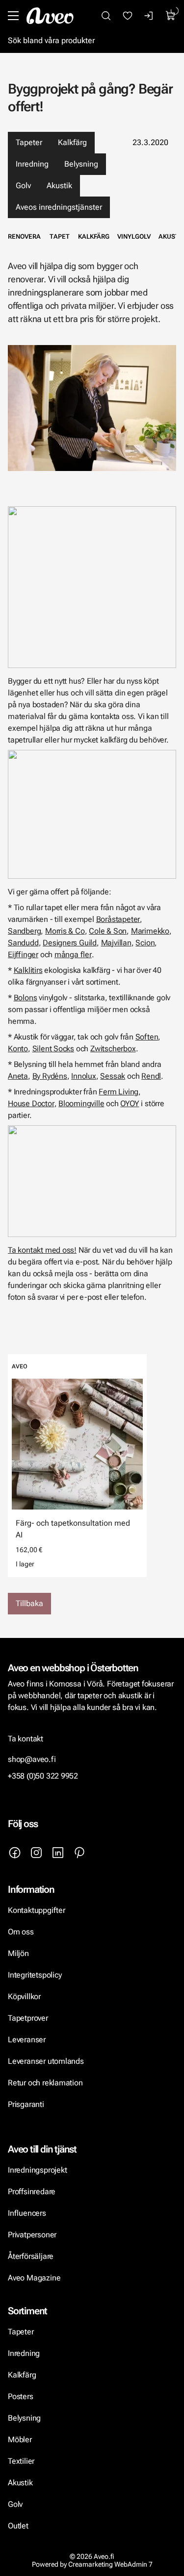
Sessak (113, 1076)
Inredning (32, 164)
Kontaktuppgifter (37, 1910)
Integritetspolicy (35, 1975)
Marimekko (150, 931)
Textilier (21, 2461)
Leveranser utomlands (46, 2061)
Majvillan (116, 943)
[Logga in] (149, 16)
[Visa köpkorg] (171, 16)
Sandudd (23, 943)
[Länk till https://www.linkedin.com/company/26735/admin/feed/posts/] (58, 1853)
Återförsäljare (31, 2256)
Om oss (21, 1932)
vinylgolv (134, 236)
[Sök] (106, 16)
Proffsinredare (32, 2192)
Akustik (59, 186)
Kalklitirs (28, 970)
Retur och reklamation (45, 2083)
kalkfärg (94, 236)
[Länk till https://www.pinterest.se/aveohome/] (79, 1853)
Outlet (18, 2526)
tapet (60, 236)
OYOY (130, 1103)
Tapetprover (28, 2018)
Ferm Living (118, 1092)
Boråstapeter (118, 919)
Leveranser (27, 2040)
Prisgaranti (26, 2104)
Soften (147, 1037)
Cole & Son (108, 931)
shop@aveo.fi (32, 1759)
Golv (23, 186)
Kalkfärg (72, 142)
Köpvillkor (25, 1996)
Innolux (84, 1076)
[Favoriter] (128, 16)
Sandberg (24, 931)
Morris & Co (65, 931)
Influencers (27, 2213)
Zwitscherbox (113, 1049)
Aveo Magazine (34, 2278)
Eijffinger (23, 954)
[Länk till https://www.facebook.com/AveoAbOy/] (15, 1853)
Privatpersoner (32, 2235)
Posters (21, 2396)
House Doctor (31, 1103)
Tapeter (29, 142)
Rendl (151, 1076)
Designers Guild (70, 943)
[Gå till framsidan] (50, 16)
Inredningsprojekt (37, 2170)
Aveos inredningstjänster (59, 207)
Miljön (18, 1953)
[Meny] (13, 16)
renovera (24, 236)
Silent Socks (53, 1049)
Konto (18, 1049)
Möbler (20, 2440)
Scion (145, 943)
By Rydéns (50, 1076)
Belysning (81, 164)
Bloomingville (81, 1103)
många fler (73, 954)
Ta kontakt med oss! (42, 1250)
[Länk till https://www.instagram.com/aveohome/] (36, 1853)
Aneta (18, 1076)
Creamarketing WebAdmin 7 (110, 2564)
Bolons (26, 998)
